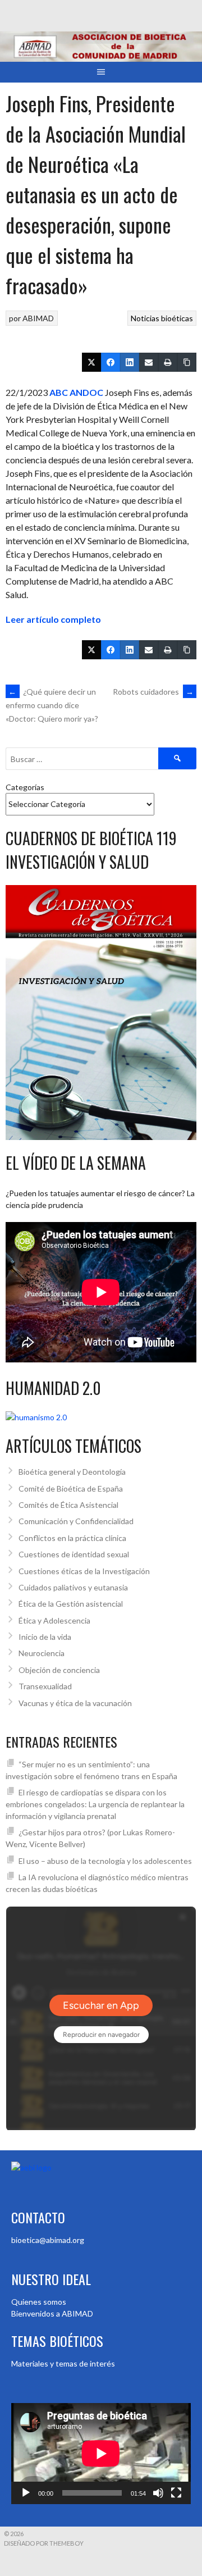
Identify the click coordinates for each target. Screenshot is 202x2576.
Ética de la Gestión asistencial (71, 1604)
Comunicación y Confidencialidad (76, 1521)
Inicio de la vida (45, 1637)
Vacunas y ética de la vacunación (75, 1703)
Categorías (25, 787)
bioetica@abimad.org (48, 2240)
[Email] (149, 362)
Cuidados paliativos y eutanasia (73, 1587)
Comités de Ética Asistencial (68, 1505)
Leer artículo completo (53, 619)
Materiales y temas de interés (63, 2363)
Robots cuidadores (153, 692)
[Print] (168, 362)
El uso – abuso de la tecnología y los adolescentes (105, 1861)
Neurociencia (42, 1653)
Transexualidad (45, 1686)
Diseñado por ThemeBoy (44, 2543)
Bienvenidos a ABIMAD (52, 2313)
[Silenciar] (158, 2493)
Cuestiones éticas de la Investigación (84, 1571)
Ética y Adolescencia (54, 1620)
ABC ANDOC (76, 392)
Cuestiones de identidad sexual (74, 1554)
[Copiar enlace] (187, 362)
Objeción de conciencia (59, 1670)
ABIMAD (38, 318)
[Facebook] (111, 362)
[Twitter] (91, 362)
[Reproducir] (26, 2493)
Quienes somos (39, 2302)
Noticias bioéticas (162, 318)
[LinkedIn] (130, 362)
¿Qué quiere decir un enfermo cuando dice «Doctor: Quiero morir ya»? (52, 705)
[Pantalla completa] (176, 2493)
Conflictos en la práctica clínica (72, 1538)
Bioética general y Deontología (72, 1472)
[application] (101, 2454)
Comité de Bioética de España (71, 1488)
